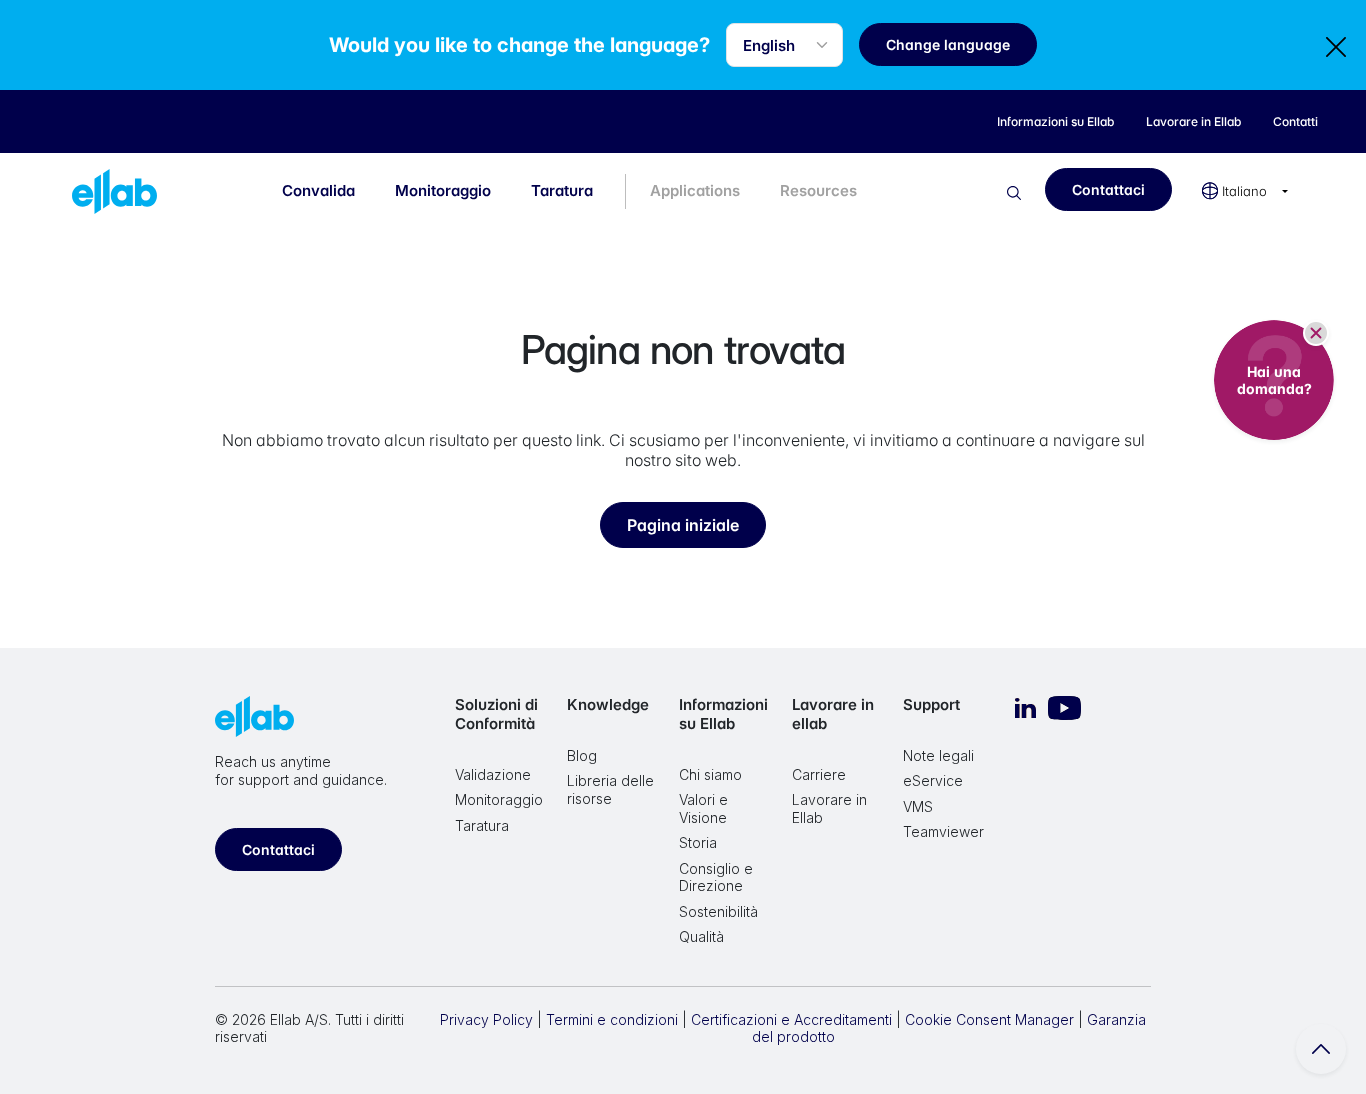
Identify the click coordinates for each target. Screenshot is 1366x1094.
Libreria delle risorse (610, 789)
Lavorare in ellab (833, 714)
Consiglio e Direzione (716, 877)
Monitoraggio (443, 190)
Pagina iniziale (683, 525)
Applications (695, 190)
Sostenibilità (718, 911)
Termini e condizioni (612, 1019)
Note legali (938, 755)
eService (933, 780)
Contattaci (1108, 189)
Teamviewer (943, 831)
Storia (698, 842)
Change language (948, 44)
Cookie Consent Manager (989, 1019)
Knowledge (608, 704)
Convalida (318, 190)
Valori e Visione (703, 808)
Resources (818, 190)
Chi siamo (710, 774)
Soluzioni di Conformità (496, 714)
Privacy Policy (486, 1019)
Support (931, 704)
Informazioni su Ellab (723, 714)
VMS (918, 806)
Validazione (493, 774)
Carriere (819, 774)
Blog (582, 755)
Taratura (562, 190)
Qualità (701, 936)
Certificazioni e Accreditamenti (791, 1019)
